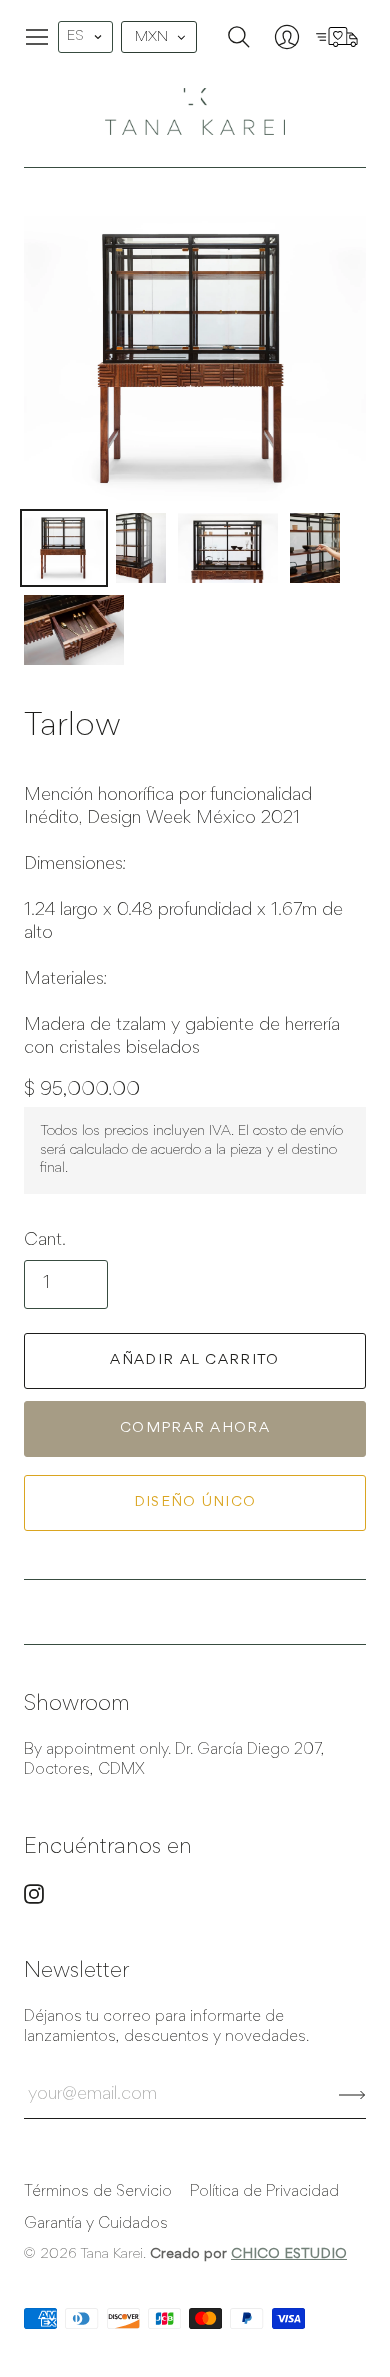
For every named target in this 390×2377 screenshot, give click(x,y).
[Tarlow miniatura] (64, 548)
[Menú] (37, 37)
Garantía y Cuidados (96, 2224)
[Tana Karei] (195, 111)
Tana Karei (111, 2254)
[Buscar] (239, 37)
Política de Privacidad (264, 2192)
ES (75, 36)
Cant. (45, 1241)
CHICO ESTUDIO (289, 2254)
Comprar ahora (195, 1428)
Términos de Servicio (98, 2192)
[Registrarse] (352, 2095)
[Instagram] (34, 1900)
